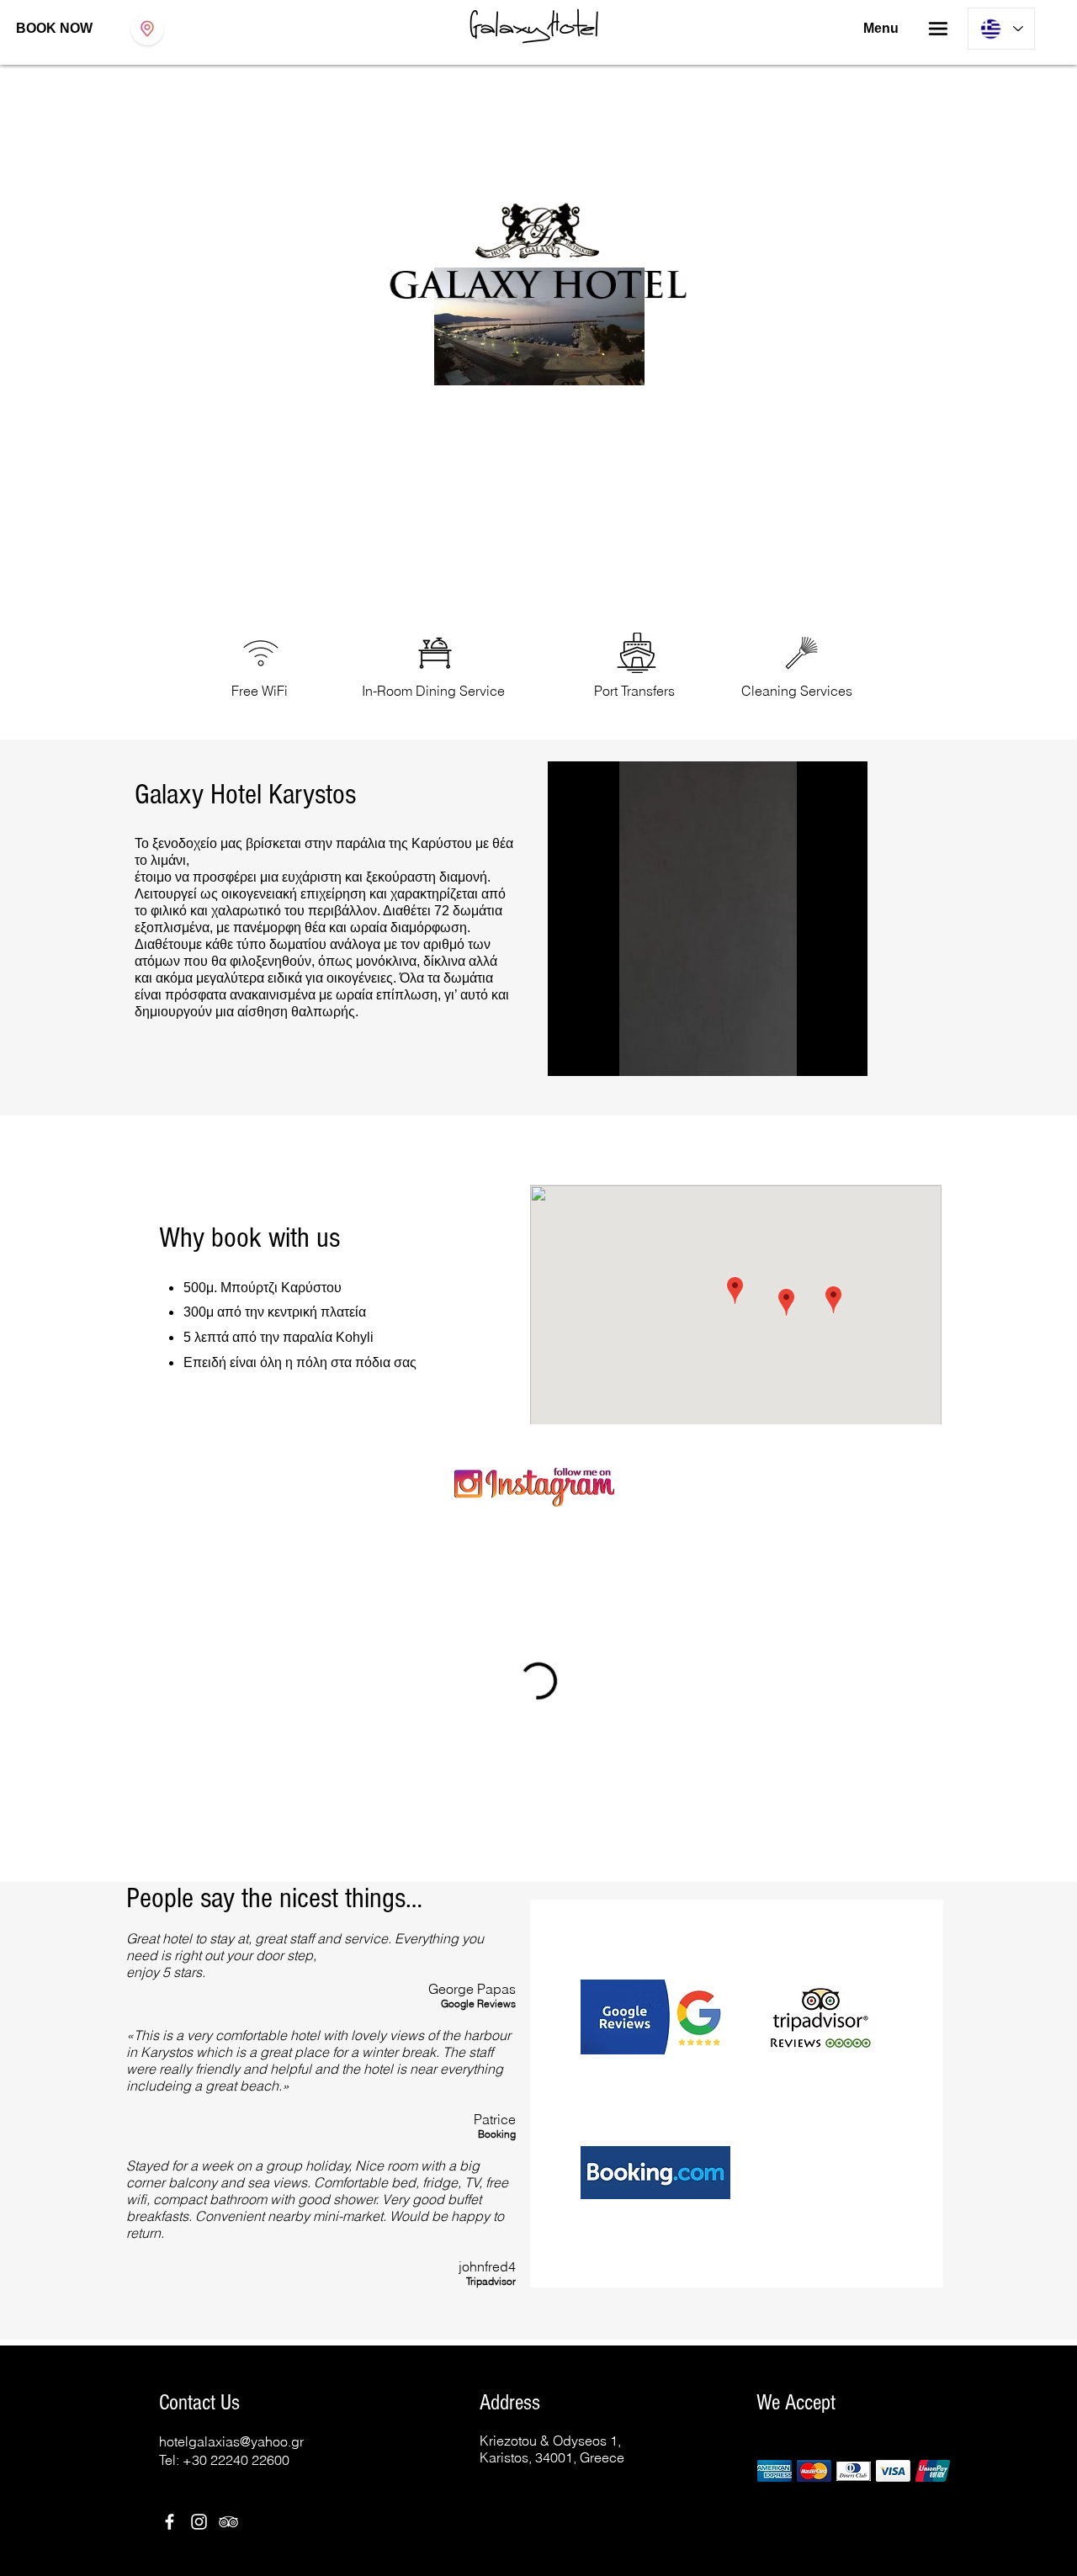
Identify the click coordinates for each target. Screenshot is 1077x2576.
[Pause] (570, 1053)
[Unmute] (598, 1053)
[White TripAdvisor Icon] (228, 2335)
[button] (938, 29)
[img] (775, 2284)
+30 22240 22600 (236, 2273)
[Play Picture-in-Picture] (816, 1053)
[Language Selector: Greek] (1001, 29)
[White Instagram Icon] (199, 2335)
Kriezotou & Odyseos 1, (550, 2254)
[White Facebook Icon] (170, 2335)
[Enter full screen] (845, 1053)
